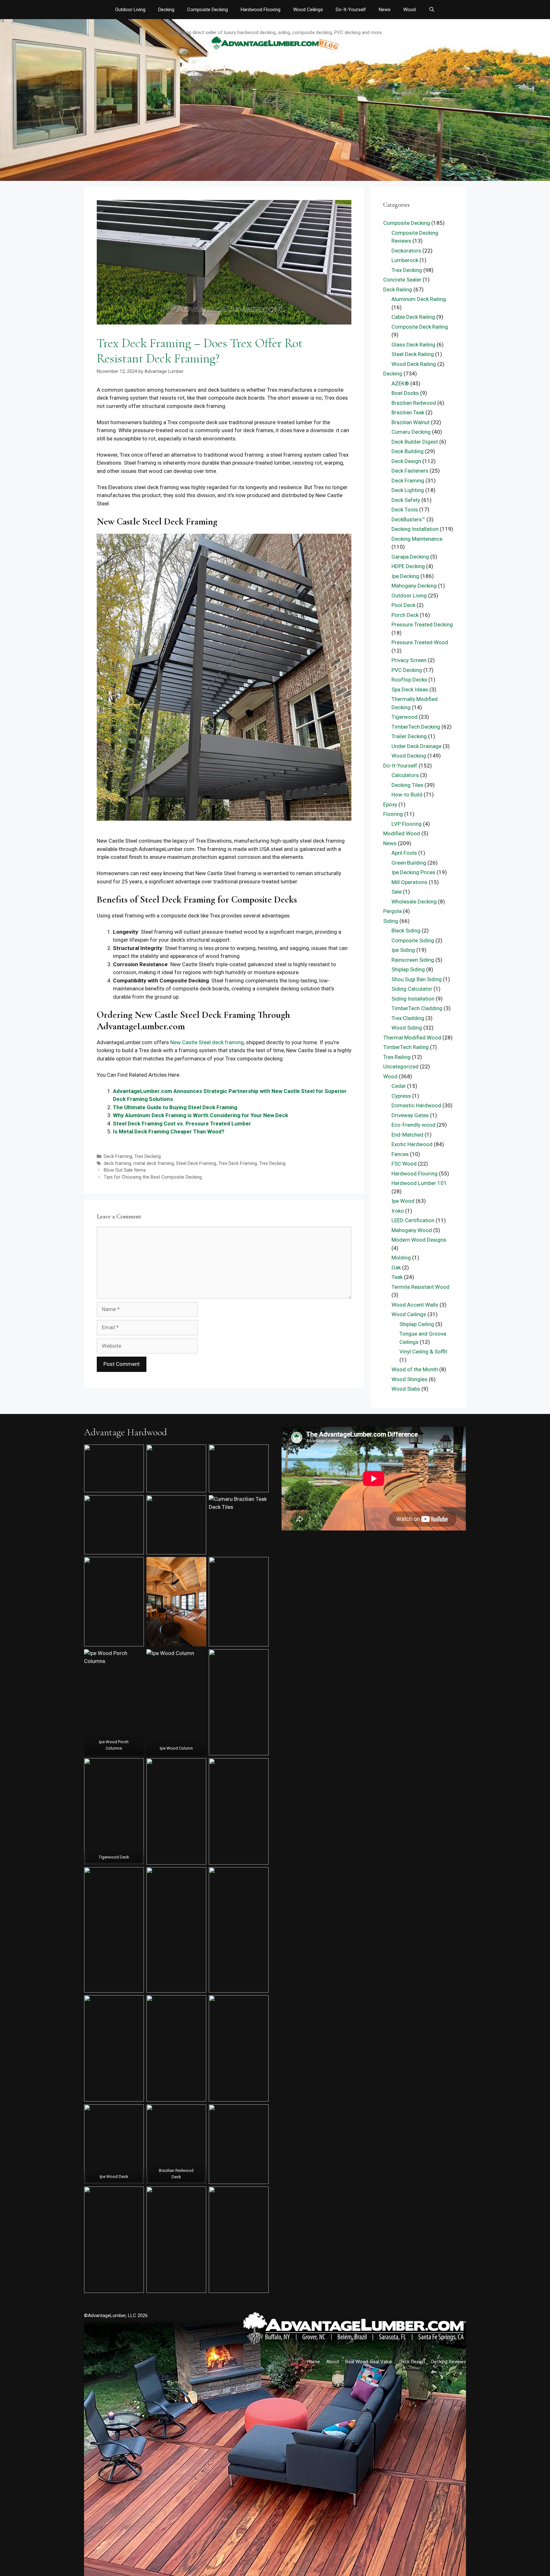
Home (314, 2362)
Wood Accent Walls (415, 1305)
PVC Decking (407, 670)
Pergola (392, 911)
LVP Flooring (407, 824)
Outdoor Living (130, 10)
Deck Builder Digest (415, 442)
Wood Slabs (406, 1389)
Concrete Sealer (402, 280)
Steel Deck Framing (196, 1163)
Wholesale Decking (414, 902)
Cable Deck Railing (413, 317)
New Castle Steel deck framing (207, 1042)
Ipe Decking (405, 576)
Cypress (401, 1096)
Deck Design (406, 461)
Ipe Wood (403, 1201)
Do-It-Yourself (351, 10)
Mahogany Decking (414, 586)
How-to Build (407, 795)
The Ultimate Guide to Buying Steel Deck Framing (175, 1107)
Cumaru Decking (411, 432)
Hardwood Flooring (261, 10)
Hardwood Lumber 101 (419, 1183)
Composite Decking (208, 10)
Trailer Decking (409, 736)
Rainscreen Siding (413, 960)
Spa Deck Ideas (410, 689)
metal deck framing (154, 1163)
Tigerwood (405, 717)
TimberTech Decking (416, 727)
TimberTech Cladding (417, 1008)
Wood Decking (409, 756)
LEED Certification (413, 1220)
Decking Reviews (449, 2362)
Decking (166, 10)
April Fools (404, 853)
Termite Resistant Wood (420, 1287)
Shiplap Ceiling (417, 1324)
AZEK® (400, 383)
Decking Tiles (407, 785)
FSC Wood (404, 1164)
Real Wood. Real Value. (369, 2362)
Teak (397, 1277)
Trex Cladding (408, 1018)
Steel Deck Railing (413, 354)
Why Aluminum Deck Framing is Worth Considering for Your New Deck (201, 1115)
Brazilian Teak (408, 412)
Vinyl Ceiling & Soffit (423, 1352)
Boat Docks (405, 393)
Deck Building (408, 451)
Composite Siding (413, 940)
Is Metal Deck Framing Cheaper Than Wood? (169, 1131)
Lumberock (405, 260)
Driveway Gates (410, 1115)
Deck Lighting (408, 490)
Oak (396, 1267)
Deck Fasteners (410, 471)
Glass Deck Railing (413, 345)
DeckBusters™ (408, 519)
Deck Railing (398, 289)
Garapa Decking (410, 557)
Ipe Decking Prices (413, 872)
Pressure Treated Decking (422, 624)
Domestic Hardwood (416, 1105)
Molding (401, 1258)
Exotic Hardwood (412, 1144)
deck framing (117, 1163)
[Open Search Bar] (431, 10)
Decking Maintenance (417, 539)
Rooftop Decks (409, 680)
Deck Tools (405, 510)
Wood (409, 10)
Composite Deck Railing (420, 327)
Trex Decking (148, 1156)
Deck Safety (406, 500)
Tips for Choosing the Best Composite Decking (153, 1177)
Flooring (393, 814)
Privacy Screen (409, 660)
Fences (400, 1154)
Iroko (398, 1211)
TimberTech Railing (406, 1047)
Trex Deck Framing (238, 1163)
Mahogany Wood (412, 1230)
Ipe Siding (403, 950)
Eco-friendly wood (413, 1125)
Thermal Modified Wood (412, 1038)
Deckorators (406, 251)
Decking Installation (415, 529)
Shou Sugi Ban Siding (417, 979)
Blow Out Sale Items (125, 1170)
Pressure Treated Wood (420, 642)
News (385, 10)
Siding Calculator (412, 989)
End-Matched (407, 1135)
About (333, 2362)
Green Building (409, 863)
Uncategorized (401, 1067)
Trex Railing (397, 1057)
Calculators (405, 775)
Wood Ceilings (308, 10)
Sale (397, 892)
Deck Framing (118, 1156)
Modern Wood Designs (419, 1240)
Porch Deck (405, 615)
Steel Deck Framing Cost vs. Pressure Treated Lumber (182, 1124)
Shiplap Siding (408, 969)
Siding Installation (413, 999)
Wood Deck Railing (414, 364)
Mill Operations (409, 882)
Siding (391, 921)
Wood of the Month (415, 1369)
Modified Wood (402, 833)
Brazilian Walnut (411, 422)
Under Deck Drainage (416, 746)
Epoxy (390, 804)
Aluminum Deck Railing (419, 299)
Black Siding (406, 931)
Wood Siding (407, 1028)
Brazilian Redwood (414, 403)
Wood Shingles (409, 1379)
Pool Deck (403, 605)
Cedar (399, 1086)
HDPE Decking (408, 566)
